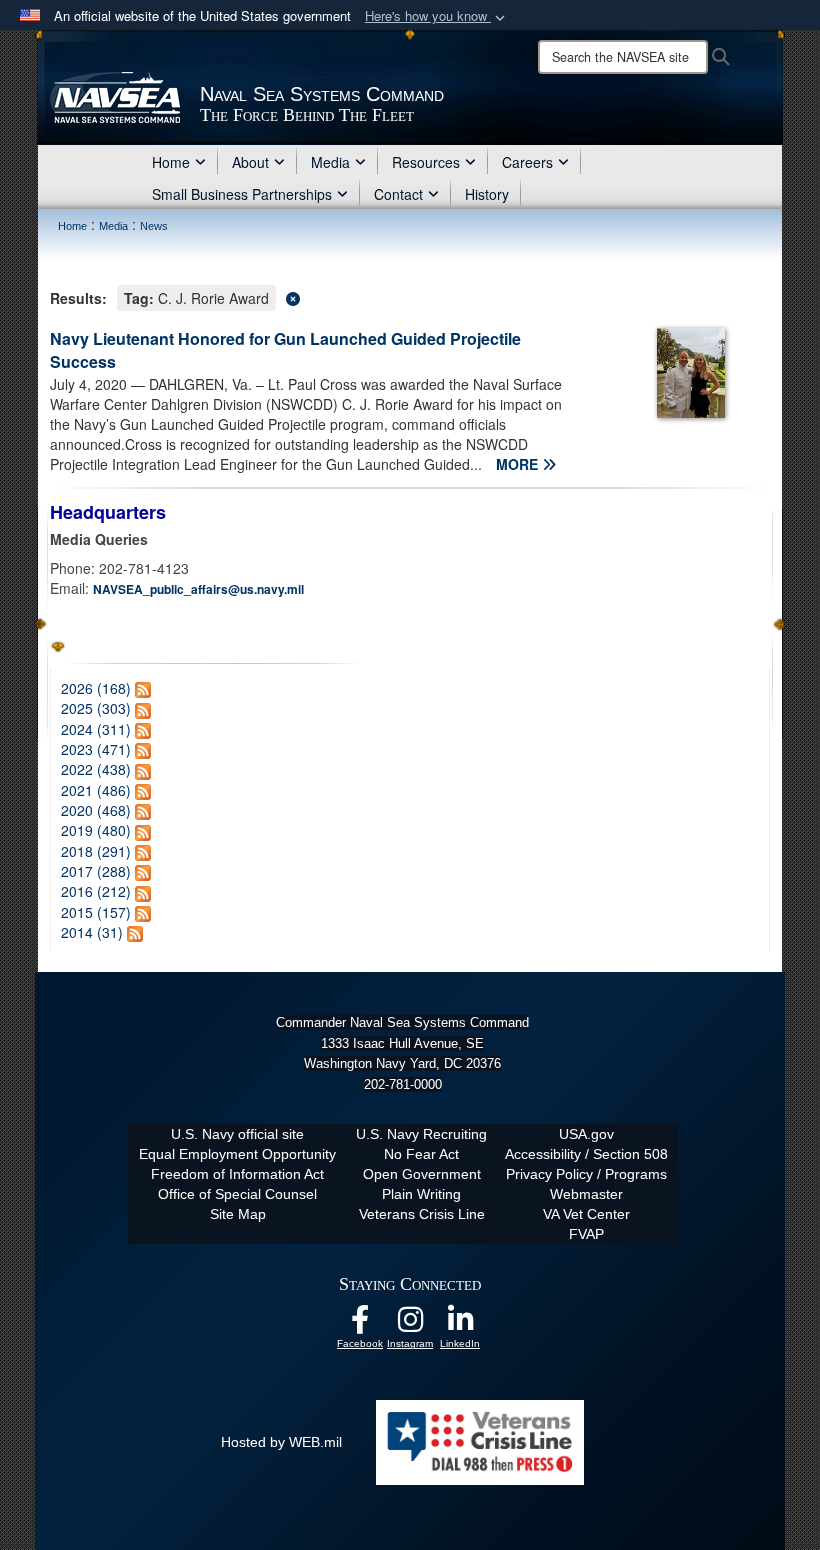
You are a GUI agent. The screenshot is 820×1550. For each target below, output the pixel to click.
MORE (519, 464)
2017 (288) (96, 871)
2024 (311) (96, 729)
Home (171, 162)
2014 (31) (92, 932)
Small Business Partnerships (242, 194)
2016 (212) (96, 891)
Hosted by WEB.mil (281, 1442)
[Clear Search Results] (410, 296)
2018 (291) (96, 851)
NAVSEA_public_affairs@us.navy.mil (198, 589)
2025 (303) (96, 708)
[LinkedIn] (460, 1325)
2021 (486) (96, 790)
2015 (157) (96, 912)
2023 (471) (96, 749)
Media (330, 162)
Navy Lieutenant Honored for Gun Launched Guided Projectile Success (285, 350)
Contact (398, 194)
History (487, 194)
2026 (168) (96, 688)
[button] (437, 16)
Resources (426, 162)
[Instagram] (410, 1325)
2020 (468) (96, 810)
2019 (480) (96, 830)
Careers (527, 162)
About (250, 162)
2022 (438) (96, 769)
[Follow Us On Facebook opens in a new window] (360, 1325)
